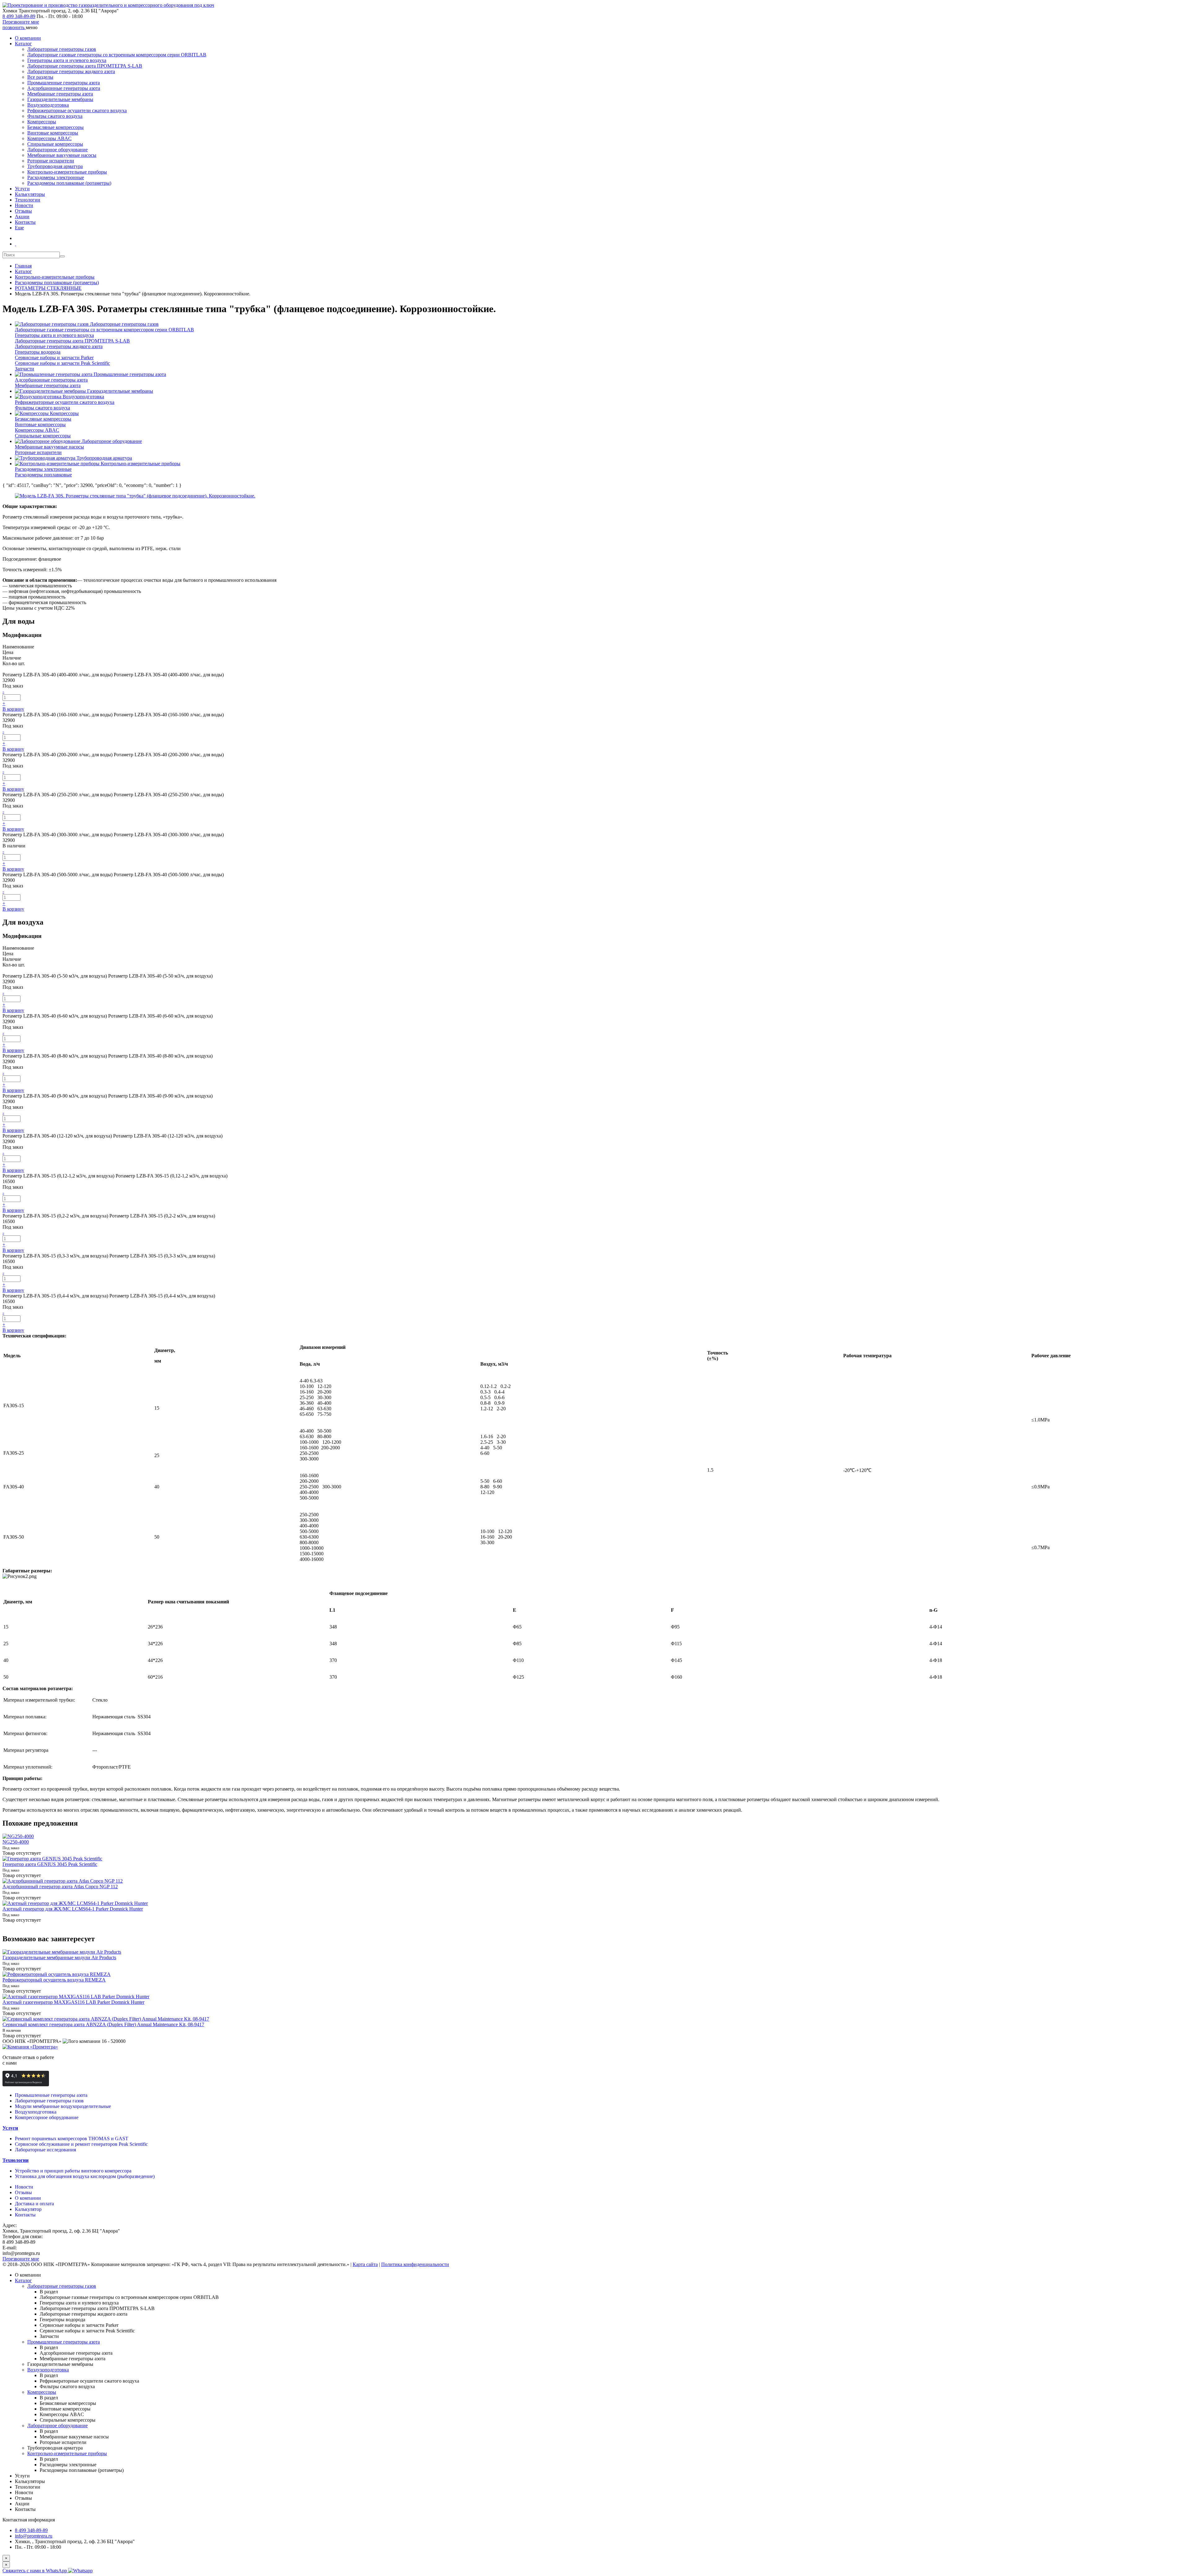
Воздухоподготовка (48, 105)
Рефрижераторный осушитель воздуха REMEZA (54, 1980)
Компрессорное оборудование (47, 2117)
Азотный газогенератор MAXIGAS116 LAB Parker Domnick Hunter (73, 2002)
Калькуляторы (30, 194)
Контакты (25, 222)
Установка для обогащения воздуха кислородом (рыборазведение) (85, 2176)
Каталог (23, 44)
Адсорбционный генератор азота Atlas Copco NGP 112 (60, 1887)
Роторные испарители (51, 161)
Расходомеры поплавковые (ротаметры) (69, 183)
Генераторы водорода (38, 352)
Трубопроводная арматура (55, 166)
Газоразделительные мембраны (60, 99)
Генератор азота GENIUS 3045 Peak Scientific (50, 1864)
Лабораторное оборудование (57, 150)
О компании (28, 38)
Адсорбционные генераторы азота (64, 88)
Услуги (22, 189)
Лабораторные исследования (45, 2150)
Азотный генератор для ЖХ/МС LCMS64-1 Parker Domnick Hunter (73, 1909)
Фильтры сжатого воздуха (55, 116)
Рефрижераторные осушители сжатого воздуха (77, 110)
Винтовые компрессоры (53, 133)
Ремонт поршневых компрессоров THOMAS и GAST (72, 2139)
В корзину (13, 709)
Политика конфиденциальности (415, 2264)
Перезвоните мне (21, 22)
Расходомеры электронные (56, 177)
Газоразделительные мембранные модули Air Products (59, 1957)
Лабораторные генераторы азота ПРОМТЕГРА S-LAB (85, 66)
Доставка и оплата (34, 2204)
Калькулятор (28, 2209)
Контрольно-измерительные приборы (67, 172)
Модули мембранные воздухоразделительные (63, 2106)
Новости (24, 205)
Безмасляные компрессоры (55, 127)
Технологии (28, 200)
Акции (22, 217)
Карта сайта (365, 2264)
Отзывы (23, 211)
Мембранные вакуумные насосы (62, 155)
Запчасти (24, 369)
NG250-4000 (16, 1842)
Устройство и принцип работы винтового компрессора (73, 2171)
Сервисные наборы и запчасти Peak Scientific (62, 363)
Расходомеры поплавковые (43, 475)
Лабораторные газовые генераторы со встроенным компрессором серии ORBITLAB (117, 55)
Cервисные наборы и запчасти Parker (54, 358)
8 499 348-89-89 (19, 16)
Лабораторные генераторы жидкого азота (71, 71)
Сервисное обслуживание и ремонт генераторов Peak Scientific (81, 2144)
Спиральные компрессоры (55, 144)
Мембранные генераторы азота (60, 94)
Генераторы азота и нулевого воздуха (67, 60)
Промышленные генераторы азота (64, 83)
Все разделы (40, 77)
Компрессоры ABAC (49, 138)
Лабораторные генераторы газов (62, 49)
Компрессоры (42, 122)
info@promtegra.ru (34, 2536)
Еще (19, 228)
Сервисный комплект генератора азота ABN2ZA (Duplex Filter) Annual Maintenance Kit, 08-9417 (103, 2024)
